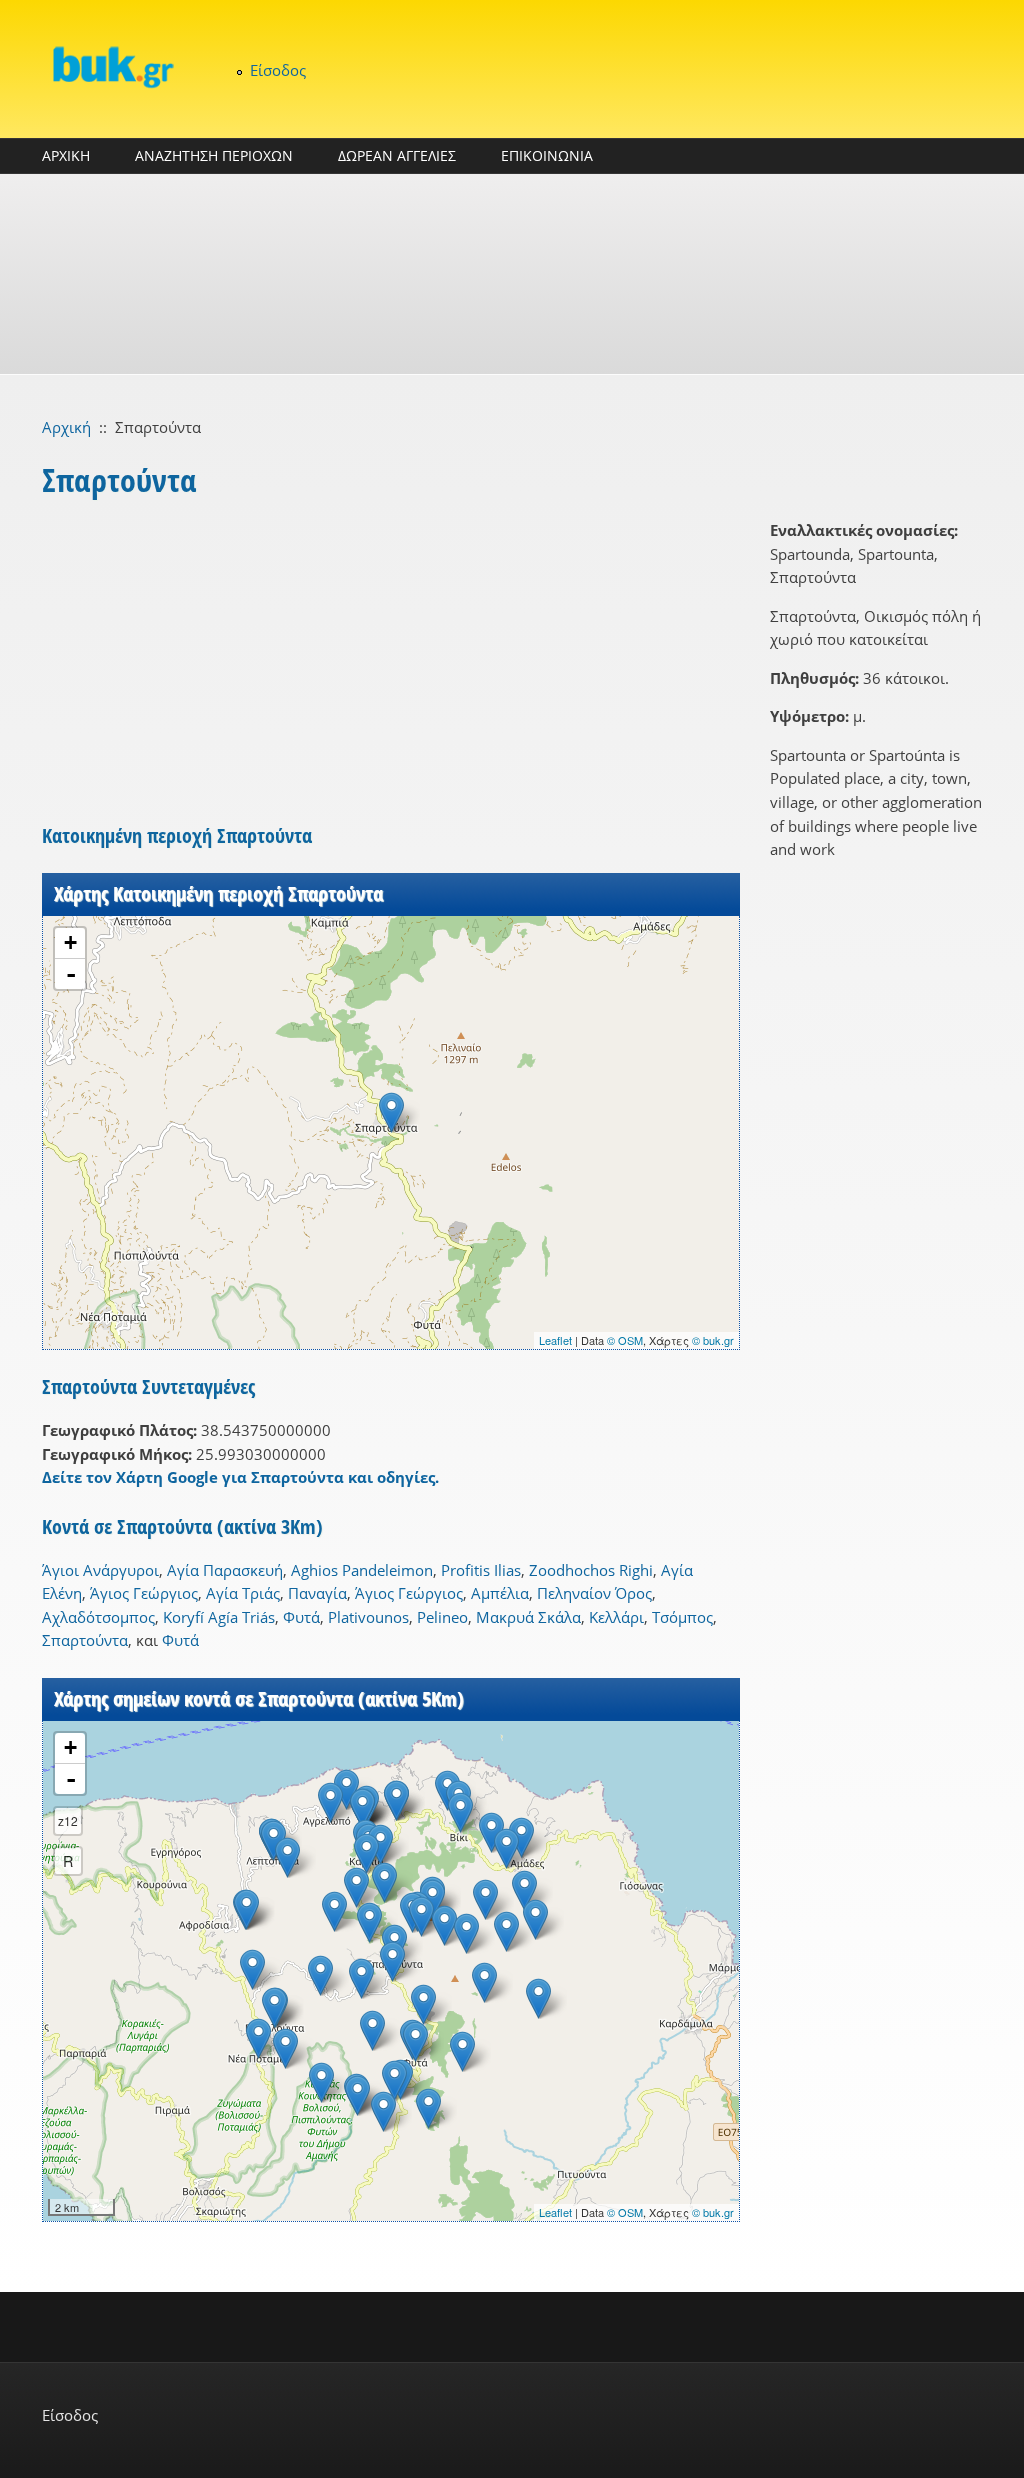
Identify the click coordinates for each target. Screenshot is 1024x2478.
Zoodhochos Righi (591, 1570)
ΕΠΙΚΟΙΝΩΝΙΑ (547, 155)
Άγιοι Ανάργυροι (100, 1570)
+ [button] (70, 942)
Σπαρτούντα (85, 1640)
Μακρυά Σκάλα (528, 1617)
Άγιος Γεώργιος (144, 1593)
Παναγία (317, 1593)
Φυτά (301, 1617)
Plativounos (368, 1617)
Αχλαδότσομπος (98, 1617)
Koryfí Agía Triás (219, 1617)
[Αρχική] (112, 66)
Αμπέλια (500, 1593)
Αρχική (66, 427)
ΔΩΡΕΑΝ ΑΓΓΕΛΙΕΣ (397, 155)
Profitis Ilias (481, 1570)
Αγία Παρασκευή (225, 1570)
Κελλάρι (616, 1617)
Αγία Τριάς (243, 1593)
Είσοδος (278, 70)
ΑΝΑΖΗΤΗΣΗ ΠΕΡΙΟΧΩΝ (214, 155)
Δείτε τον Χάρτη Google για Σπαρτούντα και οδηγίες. (240, 1477)
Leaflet (555, 1340)
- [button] (71, 974)
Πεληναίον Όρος (594, 1593)
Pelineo (442, 1617)
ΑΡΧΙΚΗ (66, 155)
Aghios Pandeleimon (362, 1570)
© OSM (625, 1340)
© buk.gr (713, 1340)
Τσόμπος (682, 1617)
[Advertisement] (512, 274)
